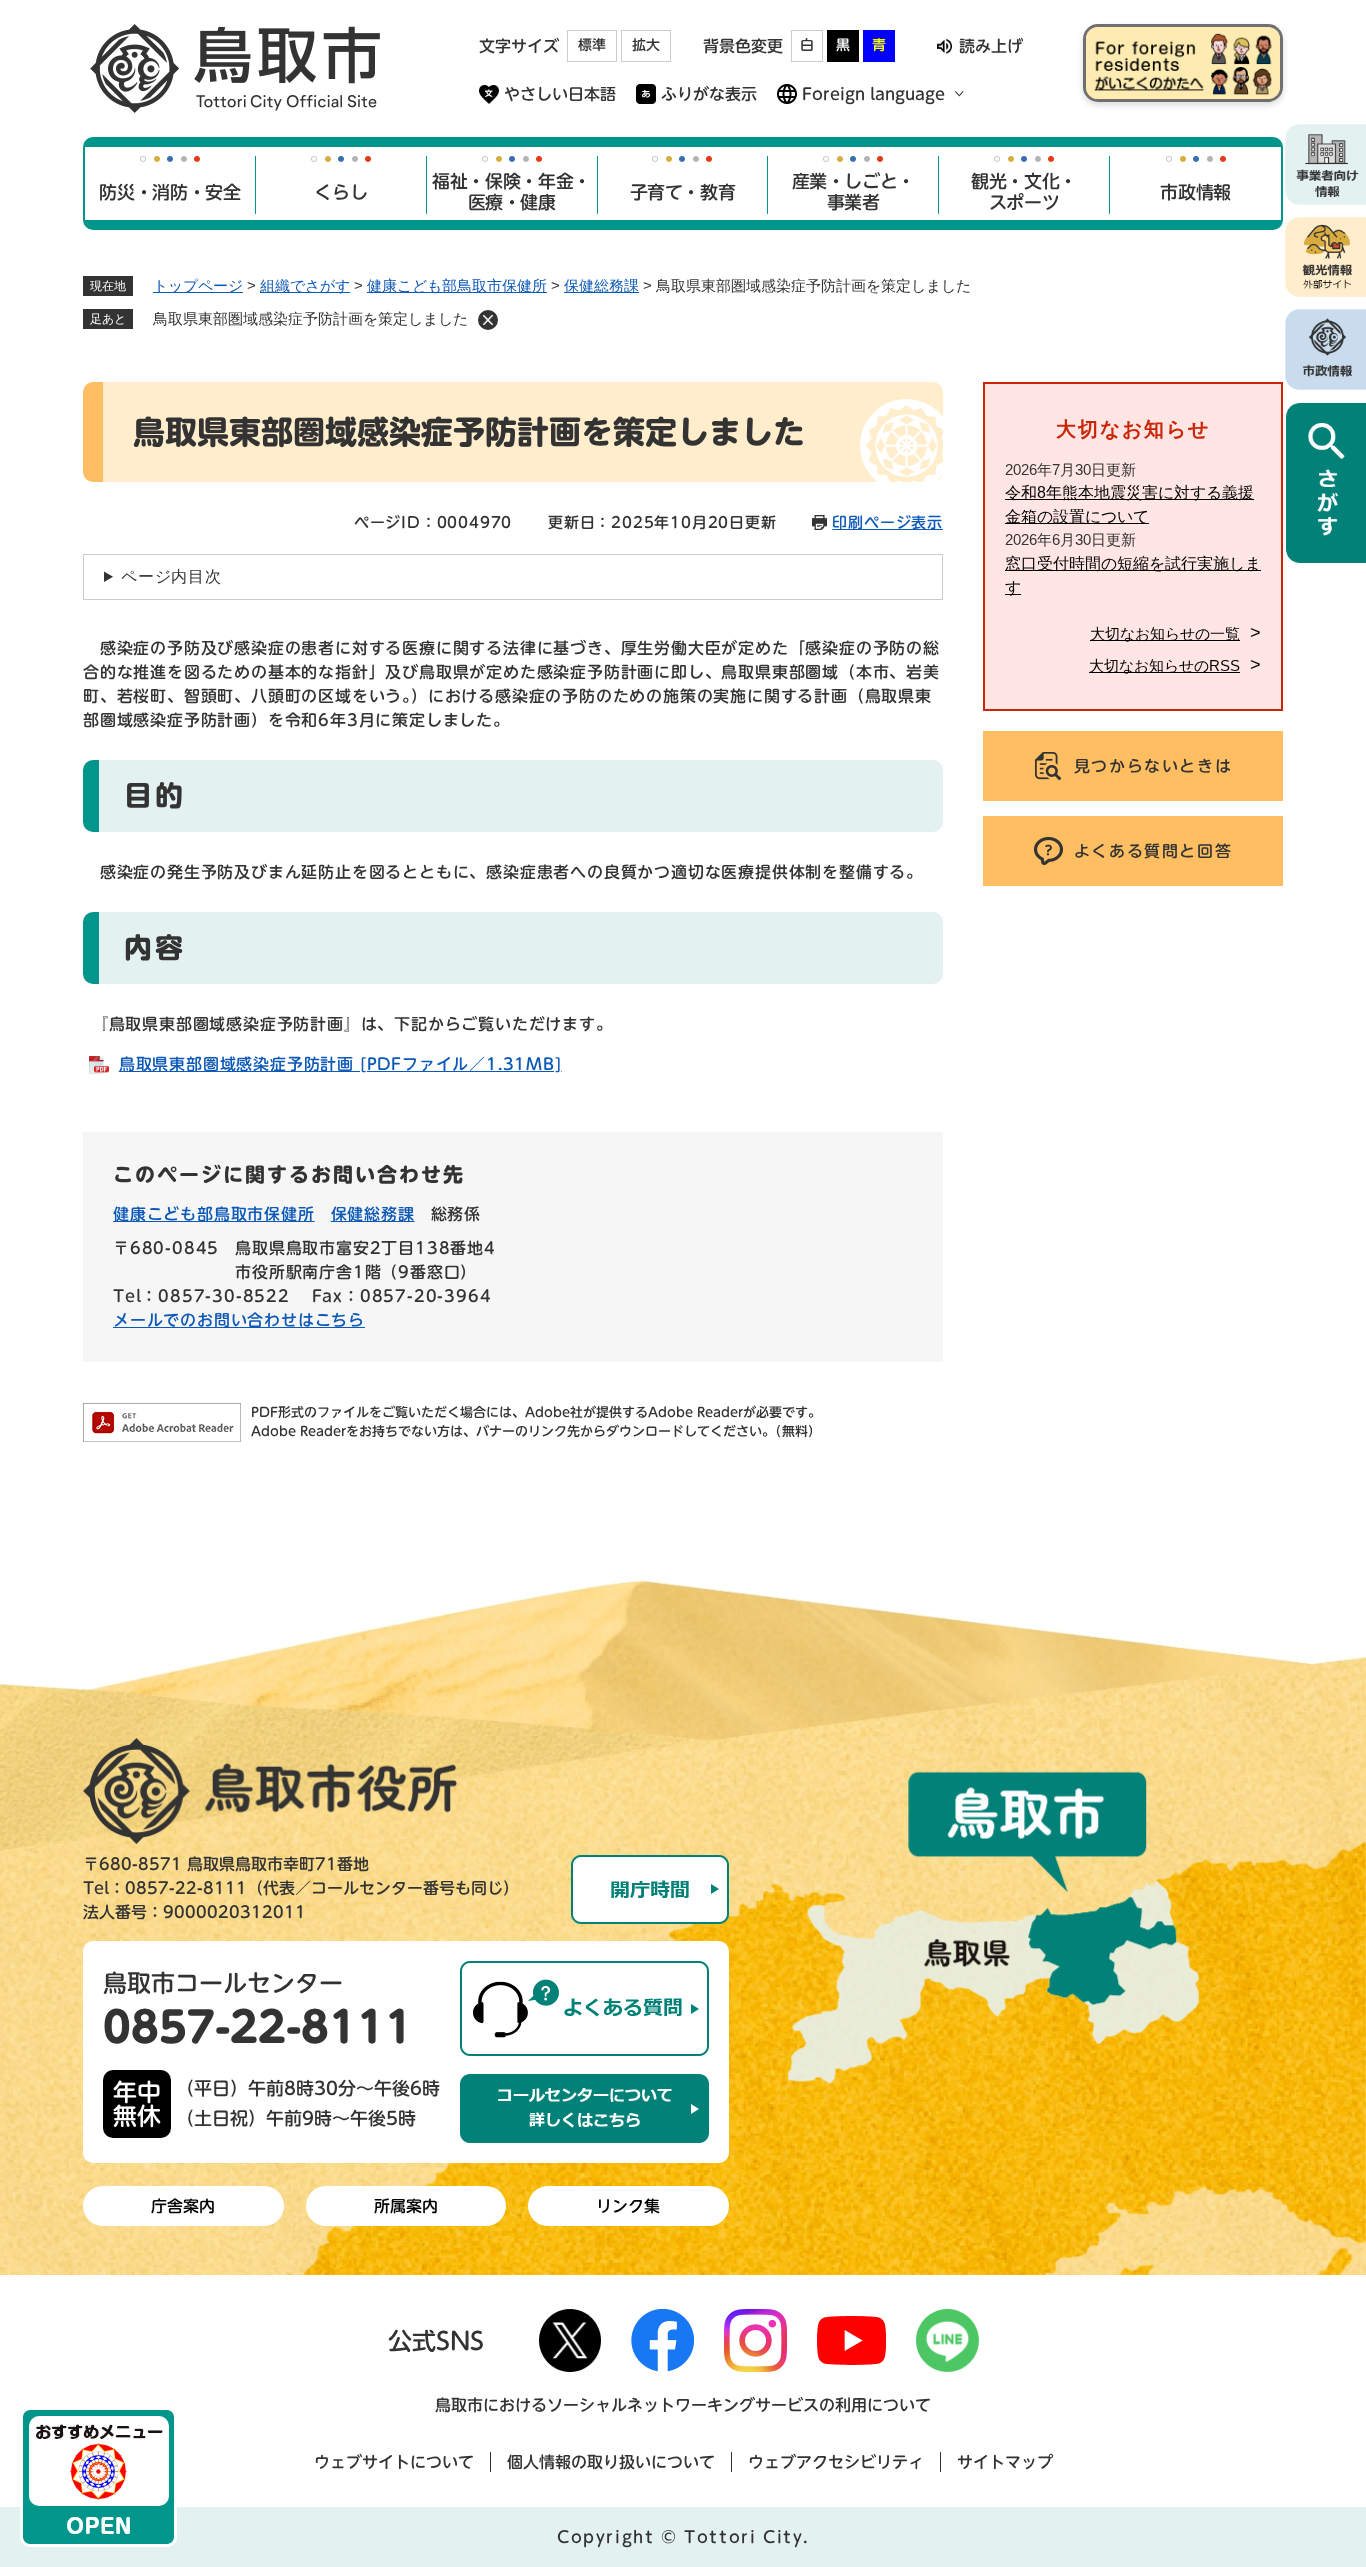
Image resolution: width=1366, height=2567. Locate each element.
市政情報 (1195, 192)
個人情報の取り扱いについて (611, 2462)
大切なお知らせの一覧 (1165, 633)
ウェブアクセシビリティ (836, 2462)
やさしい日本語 (560, 94)
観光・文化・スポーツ (1024, 192)
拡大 (646, 45)
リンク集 (628, 2206)
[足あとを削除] (488, 320)
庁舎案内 (183, 2206)
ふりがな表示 (709, 94)
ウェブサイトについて (394, 2462)
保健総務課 (601, 285)
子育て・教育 (683, 192)
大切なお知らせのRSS (1164, 665)
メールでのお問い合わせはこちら (239, 1320)
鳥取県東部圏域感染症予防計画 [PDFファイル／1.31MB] (340, 1064)
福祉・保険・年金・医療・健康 (511, 192)
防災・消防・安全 (169, 192)
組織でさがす (305, 285)
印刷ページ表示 (887, 522)
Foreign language (873, 94)
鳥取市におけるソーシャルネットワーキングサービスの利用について (683, 2405)
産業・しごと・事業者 (853, 192)
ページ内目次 (171, 576)
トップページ (198, 285)
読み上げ (991, 46)
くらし (340, 192)
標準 (592, 45)
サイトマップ (1005, 2462)
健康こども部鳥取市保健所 (457, 285)
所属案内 (406, 2206)
